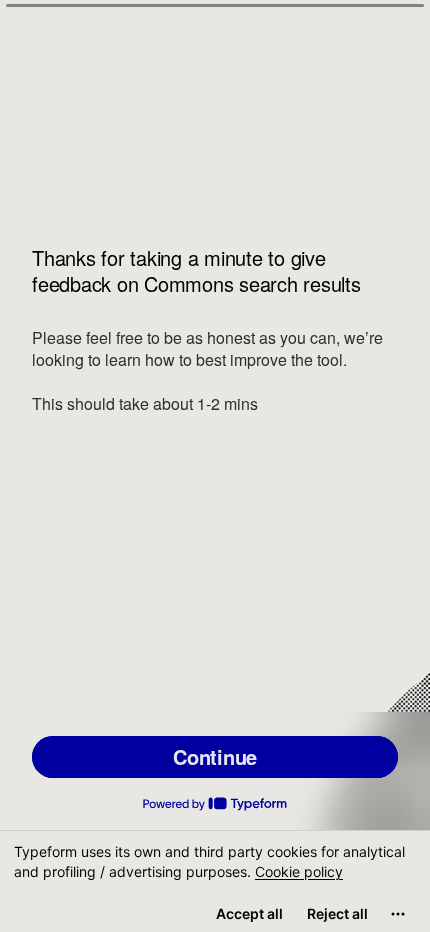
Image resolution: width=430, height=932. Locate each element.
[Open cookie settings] (398, 914)
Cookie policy (299, 871)
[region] (215, 881)
